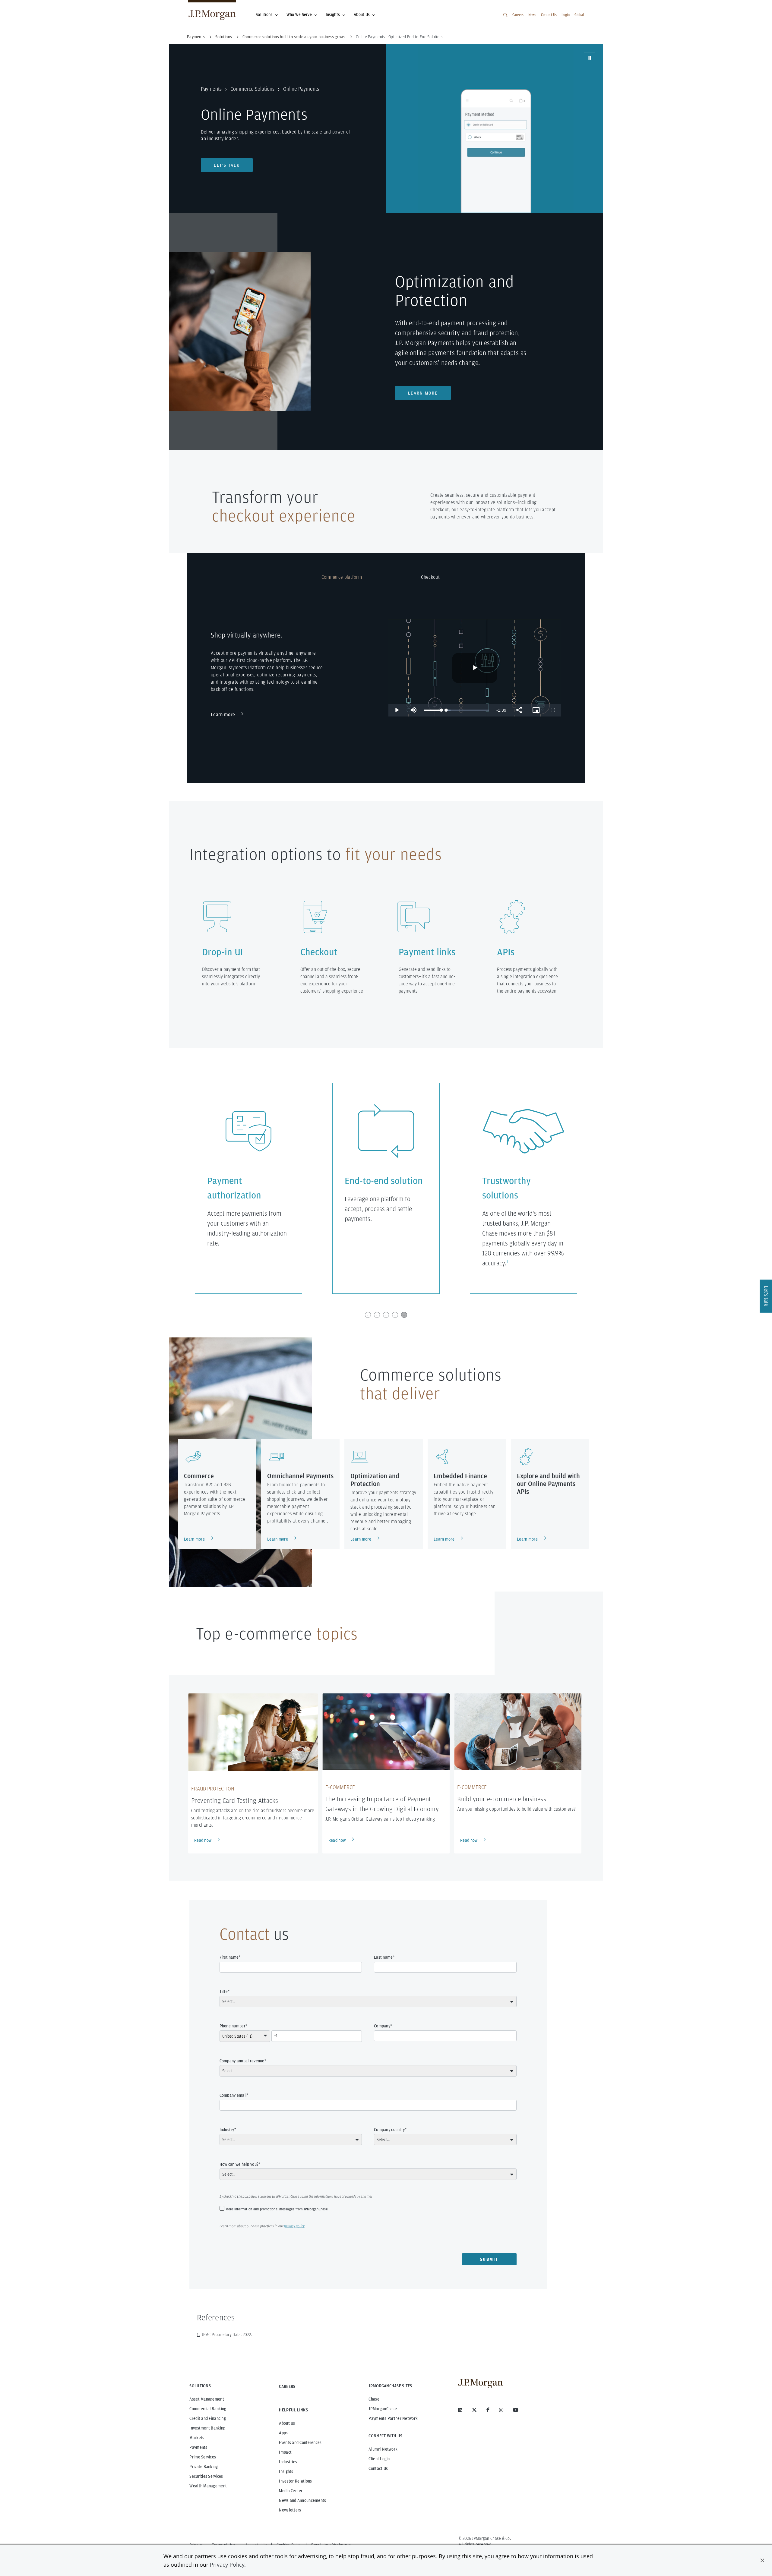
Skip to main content (25, 7)
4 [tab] (395, 1315)
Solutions (264, 14)
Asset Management (207, 2399)
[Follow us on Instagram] (501, 2410)
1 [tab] (368, 1315)
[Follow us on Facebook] (488, 2410)
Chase (374, 2399)
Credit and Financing (208, 2418)
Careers (518, 15)
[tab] (253, 578)
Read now (203, 1840)
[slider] (433, 710)
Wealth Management (208, 2486)
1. (199, 2335)
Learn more (423, 393)
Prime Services (203, 2457)
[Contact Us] (227, 157)
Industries (288, 2462)
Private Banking (204, 2467)
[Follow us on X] (474, 2410)
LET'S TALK (227, 165)
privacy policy (294, 2226)
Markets (197, 2438)
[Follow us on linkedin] (460, 2410)
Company (382, 2026)
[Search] (505, 15)
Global (579, 15)
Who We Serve (299, 14)
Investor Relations (295, 2481)
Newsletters (290, 2510)
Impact (285, 2452)
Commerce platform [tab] (342, 577)
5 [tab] (404, 1315)
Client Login (379, 2459)
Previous (175, 1188)
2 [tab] (377, 1315)
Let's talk (766, 1296)
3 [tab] (386, 1315)
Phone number (233, 2026)
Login (566, 15)
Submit (489, 2259)
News (532, 15)
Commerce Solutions (252, 89)
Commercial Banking (208, 2409)
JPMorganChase (383, 2409)
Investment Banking (207, 2428)
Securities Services (206, 2476)
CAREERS (287, 2386)
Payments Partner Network (393, 2418)
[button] (762, 2560)
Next (597, 1188)
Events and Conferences (300, 2442)
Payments (211, 89)
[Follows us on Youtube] (516, 2410)
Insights (333, 14)
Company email (233, 2095)
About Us (362, 14)
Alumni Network (383, 2449)
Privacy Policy (227, 2565)
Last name (383, 1957)
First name (229, 1957)
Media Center (291, 2491)
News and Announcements (302, 2500)
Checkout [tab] (430, 577)
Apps (283, 2433)
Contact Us (549, 15)
